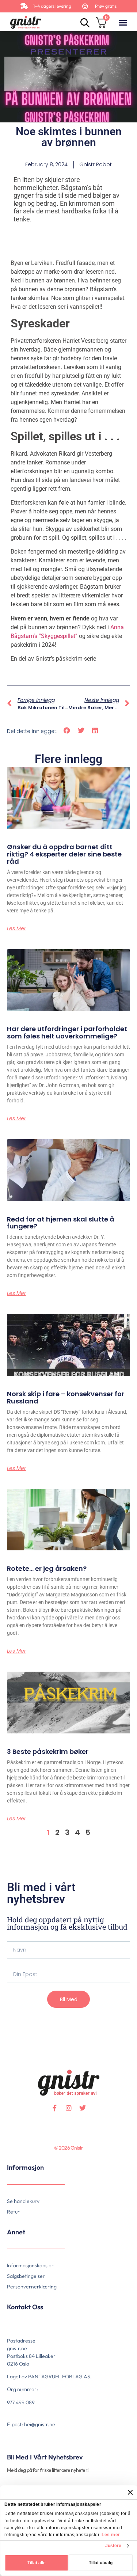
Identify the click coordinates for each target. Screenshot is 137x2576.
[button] (123, 22)
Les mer (111, 2535)
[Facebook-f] (55, 2108)
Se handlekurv (23, 2201)
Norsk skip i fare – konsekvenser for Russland (66, 1397)
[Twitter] (83, 2108)
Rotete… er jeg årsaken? (47, 1568)
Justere (113, 2546)
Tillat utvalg (101, 2563)
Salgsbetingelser (26, 2276)
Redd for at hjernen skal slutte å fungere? (61, 1223)
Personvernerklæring (32, 2287)
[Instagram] (69, 2108)
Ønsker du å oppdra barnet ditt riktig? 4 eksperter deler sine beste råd (64, 854)
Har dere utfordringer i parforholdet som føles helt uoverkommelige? (67, 1032)
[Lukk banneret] (130, 2492)
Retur (13, 2212)
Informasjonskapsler (30, 2265)
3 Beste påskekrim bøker (48, 1751)
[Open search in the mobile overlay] (84, 22)
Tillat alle (37, 2563)
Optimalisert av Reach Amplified (16, 2159)
